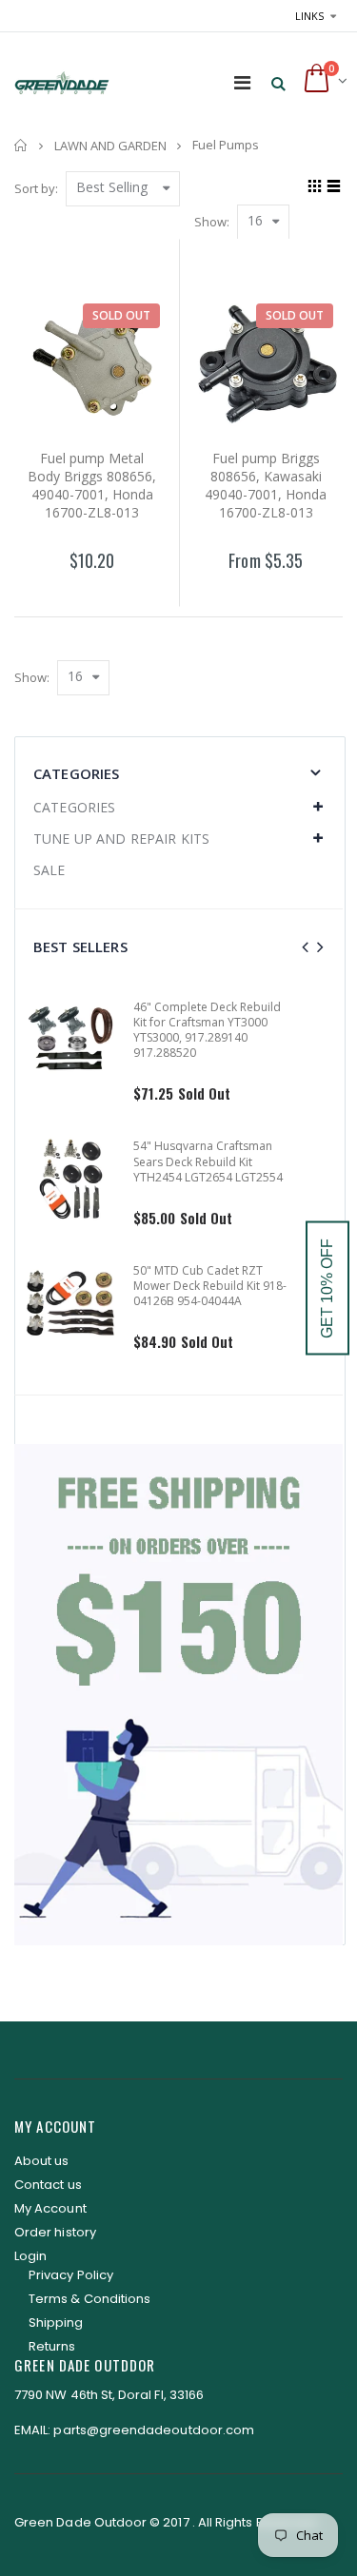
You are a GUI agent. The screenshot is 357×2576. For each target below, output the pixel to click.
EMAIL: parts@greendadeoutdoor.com (134, 2430)
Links (309, 16)
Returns (52, 2346)
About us (42, 2161)
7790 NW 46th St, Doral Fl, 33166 (109, 2395)
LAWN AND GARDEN (110, 146)
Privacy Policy (71, 2275)
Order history (55, 2232)
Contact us (48, 2185)
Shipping (56, 2322)
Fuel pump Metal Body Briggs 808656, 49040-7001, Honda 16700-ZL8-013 (92, 485)
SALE (50, 870)
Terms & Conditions (89, 2299)
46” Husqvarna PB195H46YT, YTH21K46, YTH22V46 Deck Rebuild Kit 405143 (262, 1022)
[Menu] (242, 82)
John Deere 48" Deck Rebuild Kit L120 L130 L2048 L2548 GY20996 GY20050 (262, 1270)
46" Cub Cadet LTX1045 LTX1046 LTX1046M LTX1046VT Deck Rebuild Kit (259, 1146)
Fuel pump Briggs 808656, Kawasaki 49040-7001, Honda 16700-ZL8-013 (266, 485)
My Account (50, 2208)
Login (30, 2256)
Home (21, 145)
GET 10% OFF (327, 1288)
